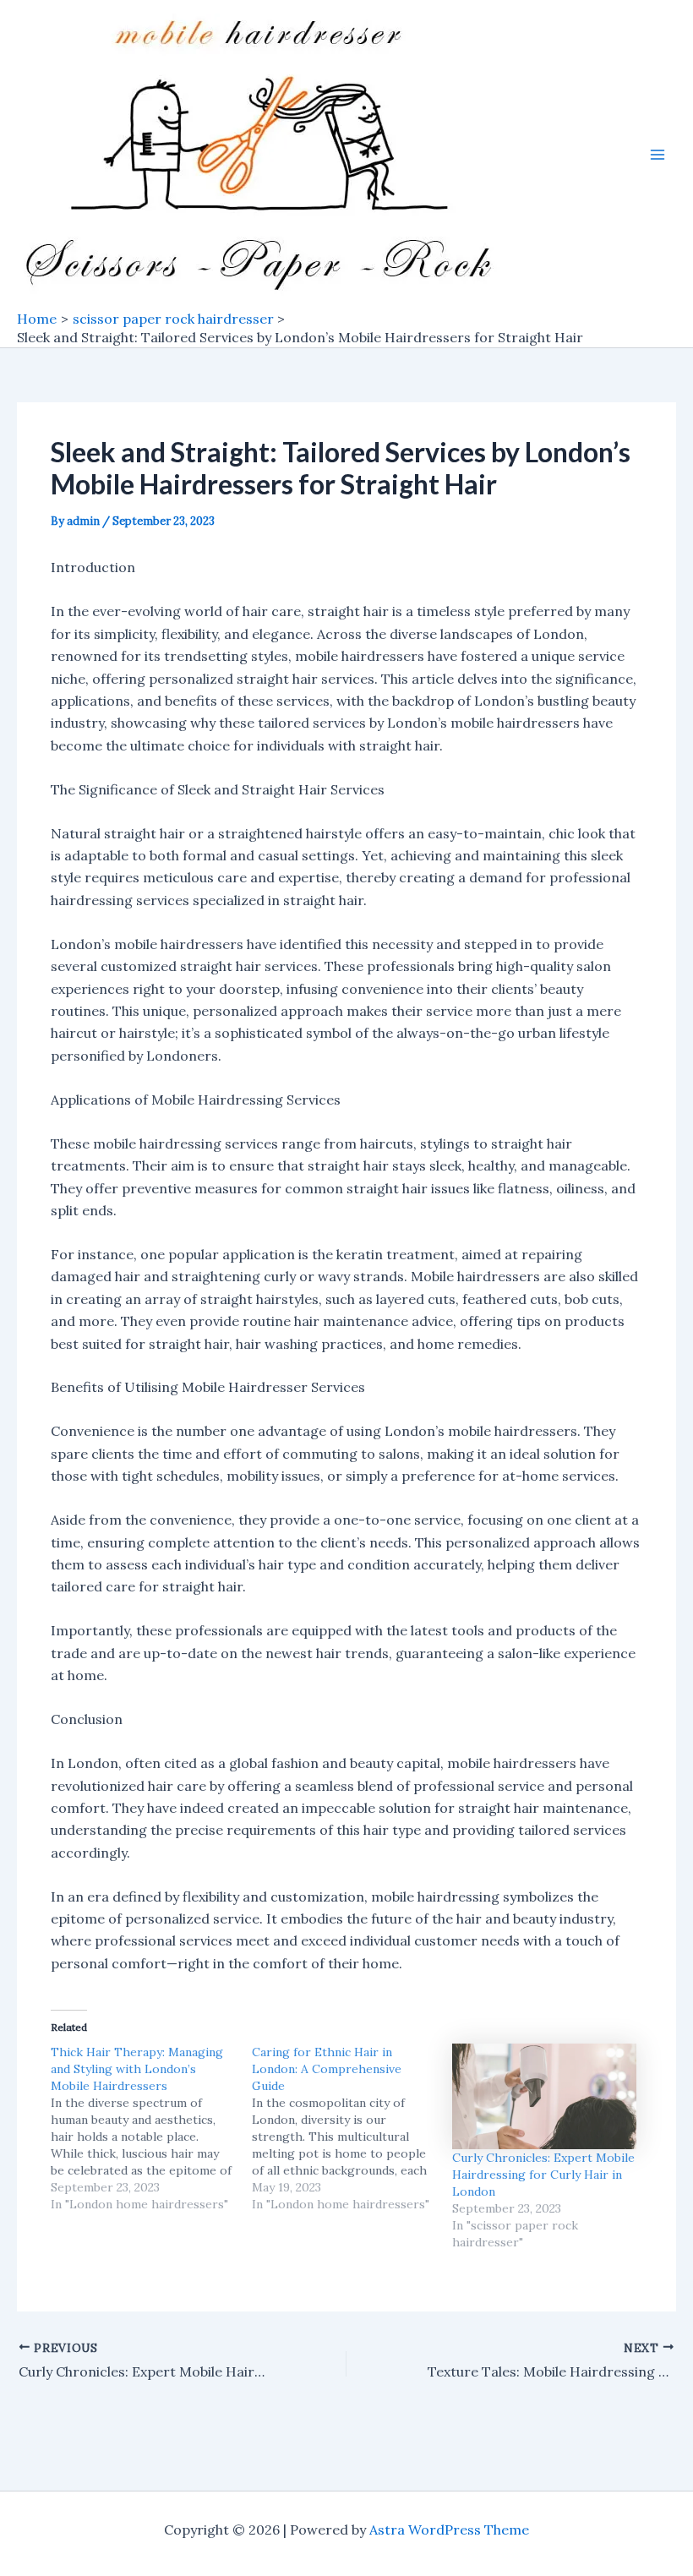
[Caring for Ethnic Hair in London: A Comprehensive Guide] (352, 2128)
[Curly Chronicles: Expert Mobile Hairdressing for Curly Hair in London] (544, 2096)
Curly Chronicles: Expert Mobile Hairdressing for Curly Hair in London (543, 2175)
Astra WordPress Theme (449, 2530)
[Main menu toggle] (658, 155)
